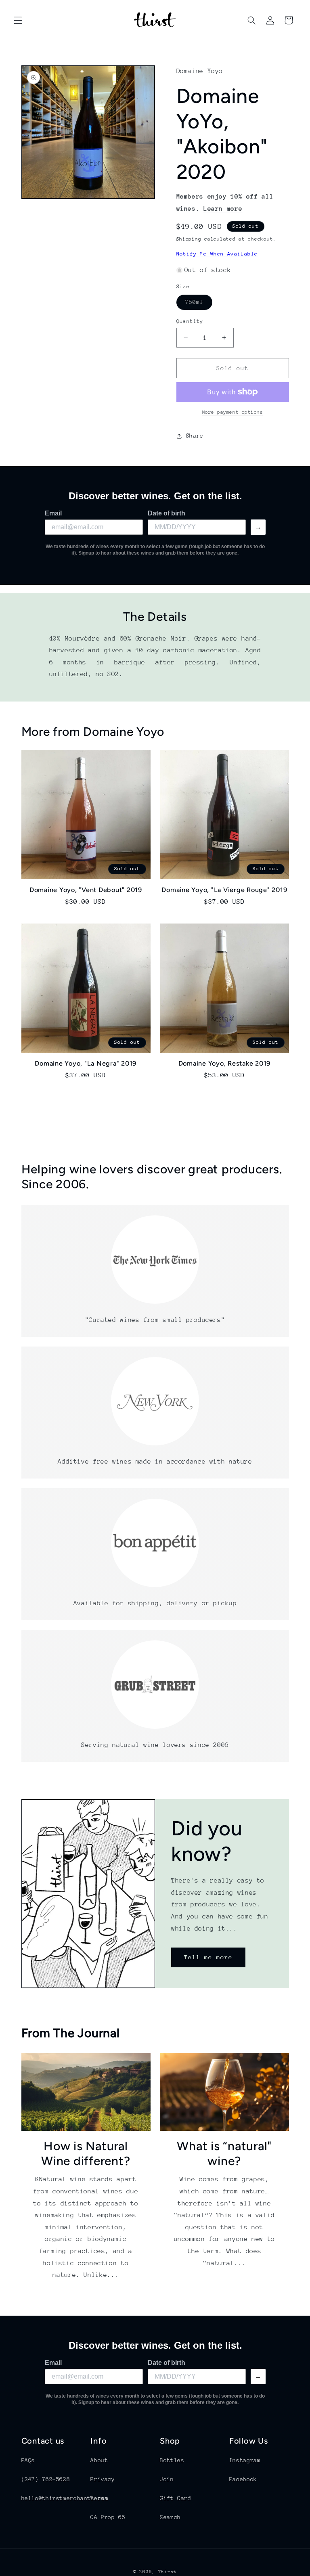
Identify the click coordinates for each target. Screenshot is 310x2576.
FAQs (28, 2460)
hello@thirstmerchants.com (65, 2498)
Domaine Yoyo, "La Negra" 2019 (86, 1063)
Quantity (190, 321)
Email (53, 513)
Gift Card (176, 2498)
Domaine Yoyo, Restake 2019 (225, 1063)
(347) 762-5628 (46, 2479)
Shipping (189, 239)
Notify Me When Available (217, 254)
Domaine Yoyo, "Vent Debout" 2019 (86, 890)
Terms (99, 2498)
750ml (199, 304)
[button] (18, 20)
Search (170, 2517)
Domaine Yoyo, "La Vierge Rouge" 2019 (224, 890)
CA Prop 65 (108, 2517)
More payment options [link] (233, 412)
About (99, 2460)
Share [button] (195, 436)
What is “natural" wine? (224, 2154)
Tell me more (208, 1957)
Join (167, 2479)
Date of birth (167, 513)
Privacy (103, 2479)
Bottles (172, 2460)
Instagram (245, 2460)
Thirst (168, 2572)
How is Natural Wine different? (86, 2154)
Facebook (243, 2479)
